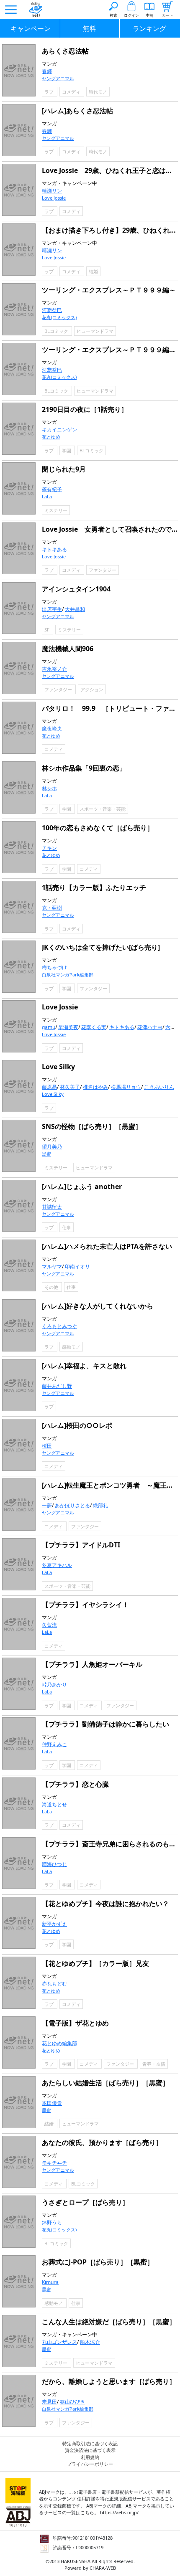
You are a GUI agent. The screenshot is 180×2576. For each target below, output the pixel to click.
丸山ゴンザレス (59, 2342)
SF (48, 630)
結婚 (93, 271)
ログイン (131, 15)
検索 (113, 15)
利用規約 (90, 2457)
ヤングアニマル (58, 78)
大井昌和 (75, 609)
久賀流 (49, 1625)
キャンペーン (31, 28)
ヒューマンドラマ (95, 331)
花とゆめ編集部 (59, 2043)
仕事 (67, 1227)
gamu (49, 1027)
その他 (52, 1287)
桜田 (47, 1446)
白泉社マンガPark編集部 (68, 975)
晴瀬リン (52, 191)
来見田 (49, 2402)
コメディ (72, 92)
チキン (49, 848)
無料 (90, 28)
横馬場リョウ (126, 1087)
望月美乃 (52, 1147)
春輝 (47, 71)
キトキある (54, 549)
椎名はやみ (95, 1087)
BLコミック (57, 331)
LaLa (47, 496)
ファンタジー (103, 570)
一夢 (47, 1505)
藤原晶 (49, 1087)
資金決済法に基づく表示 (90, 2450)
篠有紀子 (52, 489)
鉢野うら (52, 2222)
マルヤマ (52, 1266)
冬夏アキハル (57, 1565)
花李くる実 (94, 1027)
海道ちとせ (54, 1804)
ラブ (50, 92)
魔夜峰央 (52, 729)
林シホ (49, 788)
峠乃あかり (54, 1685)
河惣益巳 (52, 310)
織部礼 (100, 1505)
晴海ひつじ (54, 1864)
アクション (92, 689)
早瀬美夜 (68, 1027)
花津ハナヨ (150, 1027)
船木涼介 (90, 2342)
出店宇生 (52, 609)
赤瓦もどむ (54, 1984)
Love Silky (53, 1094)
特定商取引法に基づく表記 (90, 2443)
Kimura (50, 2282)
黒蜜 (46, 1154)
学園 (67, 450)
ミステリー (56, 510)
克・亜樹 (52, 908)
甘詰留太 (52, 1207)
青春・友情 (154, 2064)
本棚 (149, 15)
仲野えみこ (54, 1744)
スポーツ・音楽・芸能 (103, 809)
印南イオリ (77, 1266)
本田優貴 (52, 2103)
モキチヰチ (54, 2163)
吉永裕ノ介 (54, 669)
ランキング (149, 28)
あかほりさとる (72, 1505)
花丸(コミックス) (59, 317)
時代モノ (98, 92)
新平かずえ (54, 1924)
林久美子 (70, 1087)
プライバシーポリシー (90, 2464)
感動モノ (71, 1347)
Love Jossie (54, 198)
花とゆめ (51, 437)
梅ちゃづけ (54, 967)
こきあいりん (159, 1087)
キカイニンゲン (59, 430)
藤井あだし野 (57, 1386)
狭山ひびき (72, 2402)
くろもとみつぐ (59, 1326)
